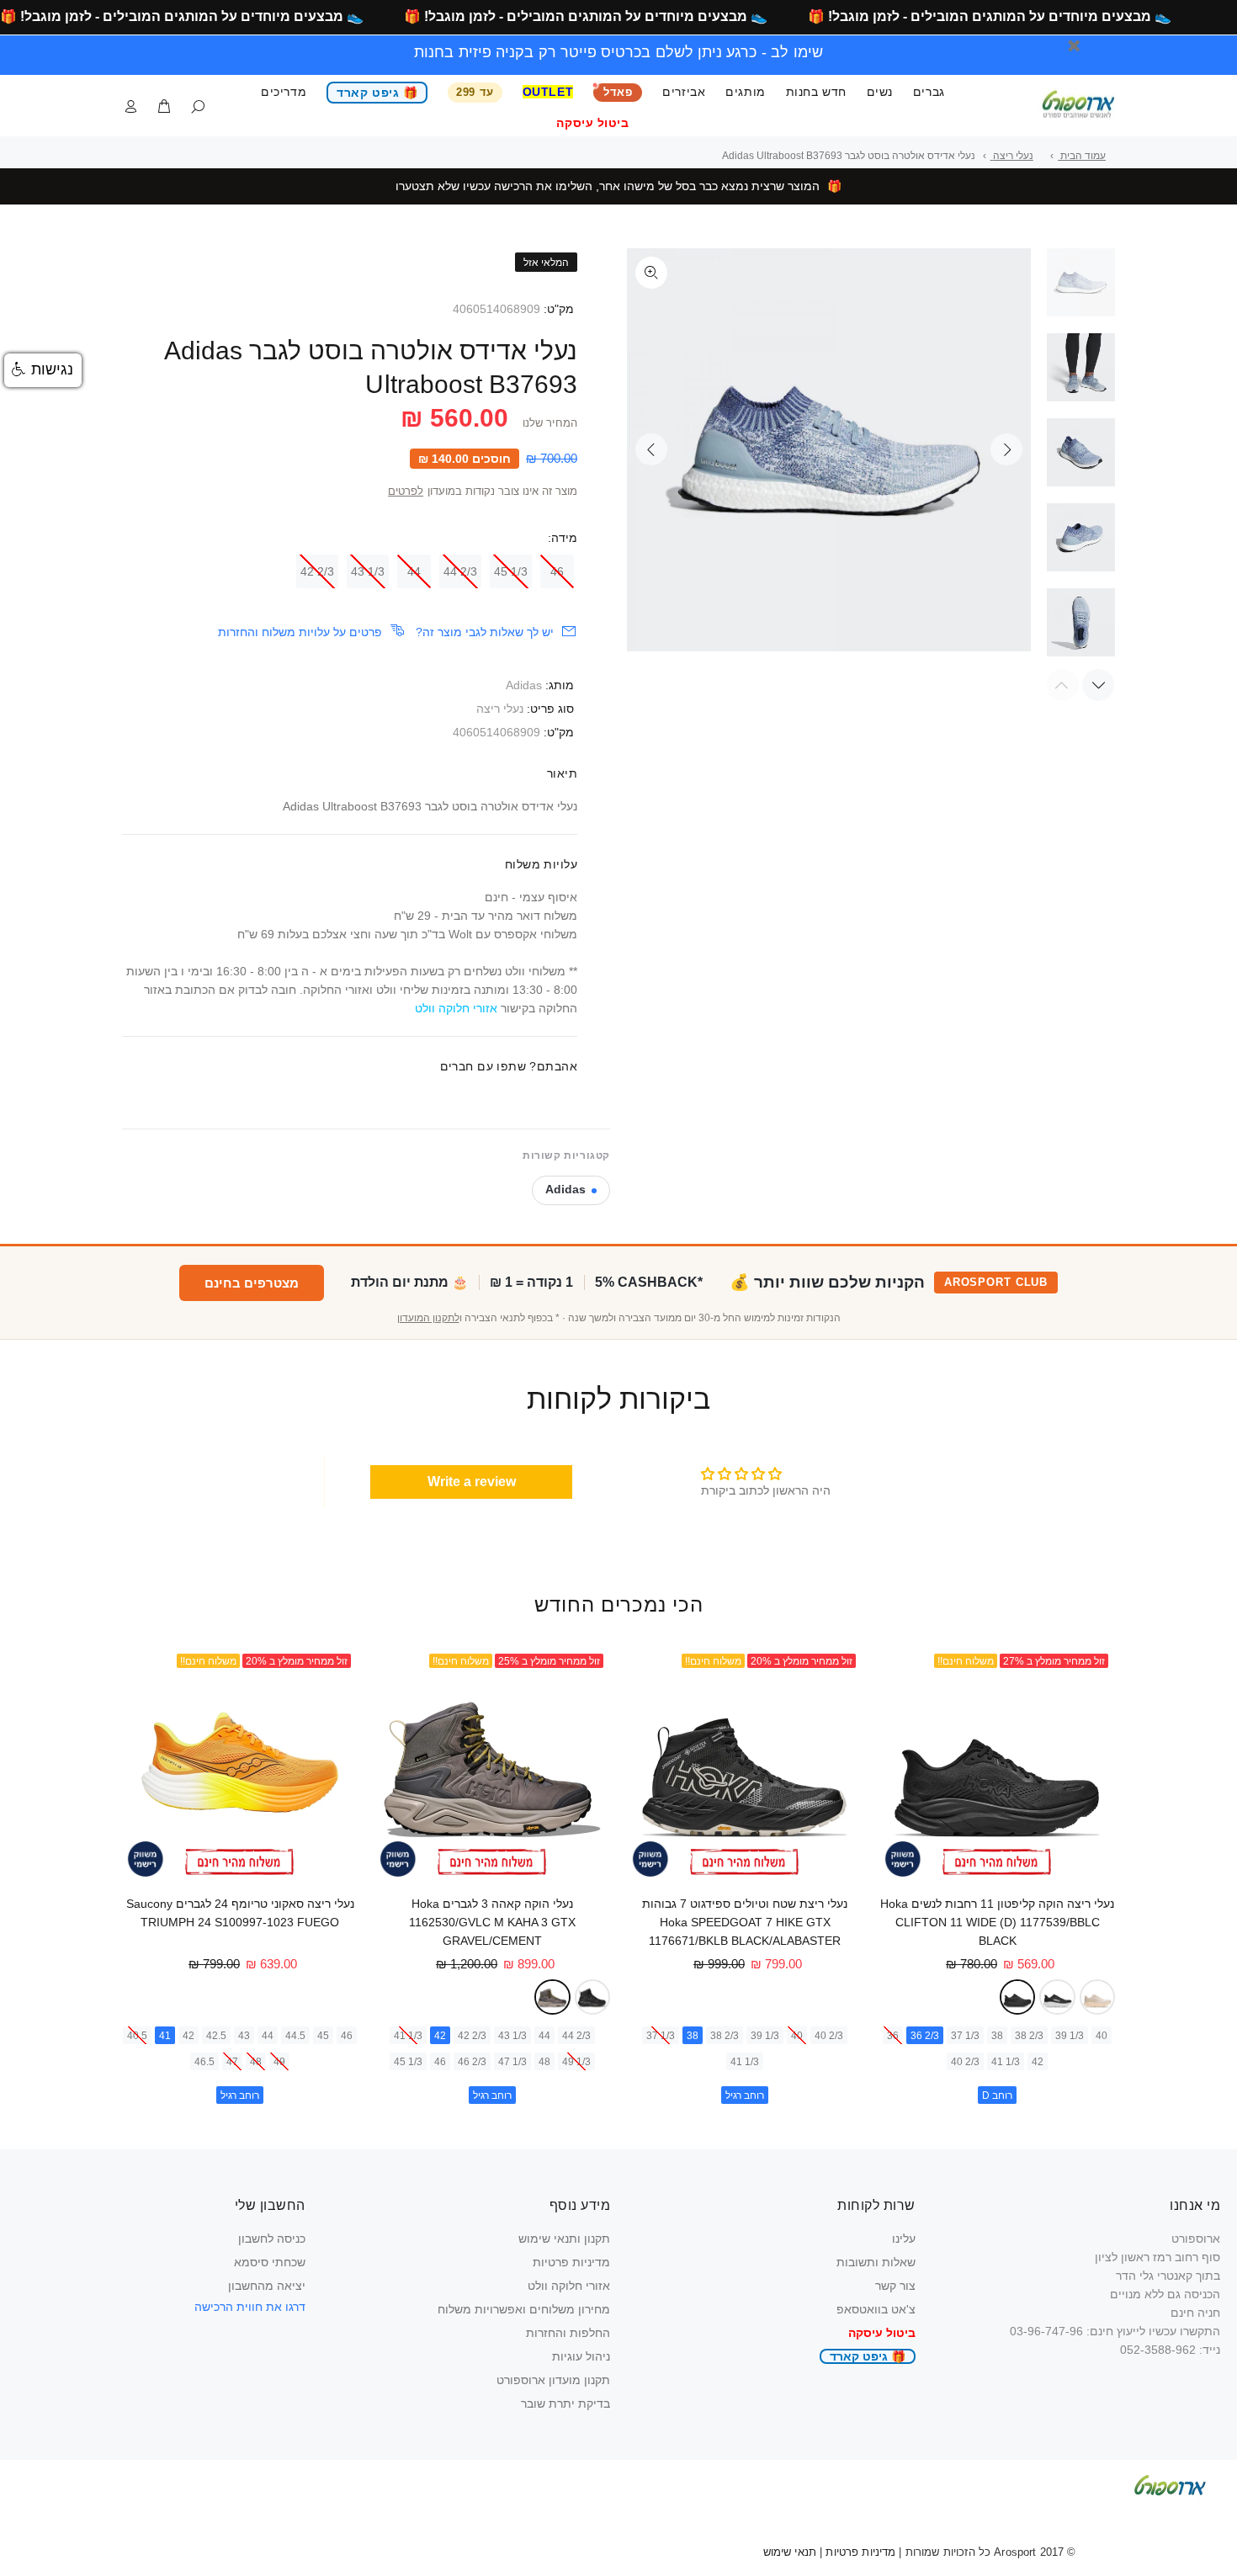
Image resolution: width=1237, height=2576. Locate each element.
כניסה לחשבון (272, 2239)
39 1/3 (1070, 2036)
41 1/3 (1006, 2062)
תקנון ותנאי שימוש (564, 2239)
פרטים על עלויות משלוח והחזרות (300, 632)
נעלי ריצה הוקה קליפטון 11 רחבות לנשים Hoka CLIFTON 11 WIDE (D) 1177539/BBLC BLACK (997, 1922)
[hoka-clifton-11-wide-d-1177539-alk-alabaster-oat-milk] (1098, 1997)
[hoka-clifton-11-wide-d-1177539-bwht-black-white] (1057, 1997)
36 (893, 2036)
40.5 (137, 2036)
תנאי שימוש (790, 2552)
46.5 (204, 2062)
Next (1006, 449)
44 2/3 (460, 571)
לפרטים (406, 491)
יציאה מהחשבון (267, 2286)
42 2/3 (317, 571)
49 (279, 2062)
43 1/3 (368, 571)
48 (544, 2062)
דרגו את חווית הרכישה (250, 2307)
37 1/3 (965, 2036)
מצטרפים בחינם (252, 1283)
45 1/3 (511, 571)
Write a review (472, 1482)
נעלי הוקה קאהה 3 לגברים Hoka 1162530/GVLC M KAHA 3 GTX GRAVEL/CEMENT (492, 1922)
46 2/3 (472, 2062)
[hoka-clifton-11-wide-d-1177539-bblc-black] (1018, 1997)
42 (1038, 2062)
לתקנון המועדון (428, 1318)
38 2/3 (1029, 2036)
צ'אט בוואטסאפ (876, 2309)
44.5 (295, 2036)
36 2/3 (925, 2036)
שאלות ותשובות (876, 2262)
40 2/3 (965, 2062)
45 (323, 2036)
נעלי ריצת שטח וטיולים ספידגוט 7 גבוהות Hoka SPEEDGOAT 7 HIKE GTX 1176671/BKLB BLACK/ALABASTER (745, 1922)
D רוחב (997, 2095)
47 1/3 (512, 2062)
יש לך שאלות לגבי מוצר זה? (485, 632)
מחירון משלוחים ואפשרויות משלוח (524, 2309)
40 (1102, 2036)
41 (165, 2036)
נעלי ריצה (500, 709)
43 (244, 2036)
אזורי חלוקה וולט (569, 2286)
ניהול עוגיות (581, 2356)
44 (414, 571)
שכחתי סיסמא (270, 2262)
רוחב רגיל (745, 2095)
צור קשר (895, 2286)
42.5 (216, 2036)
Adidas (524, 685)
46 (557, 571)
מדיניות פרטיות (571, 2262)
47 (232, 2062)
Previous (651, 449)
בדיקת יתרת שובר (565, 2403)
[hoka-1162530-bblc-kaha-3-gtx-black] (593, 1997)
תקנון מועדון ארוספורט (553, 2380)
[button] (43, 370)
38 (997, 2036)
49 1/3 (576, 2062)
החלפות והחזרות (568, 2333)
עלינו (904, 2239)
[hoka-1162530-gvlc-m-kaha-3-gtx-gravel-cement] (552, 1997)
